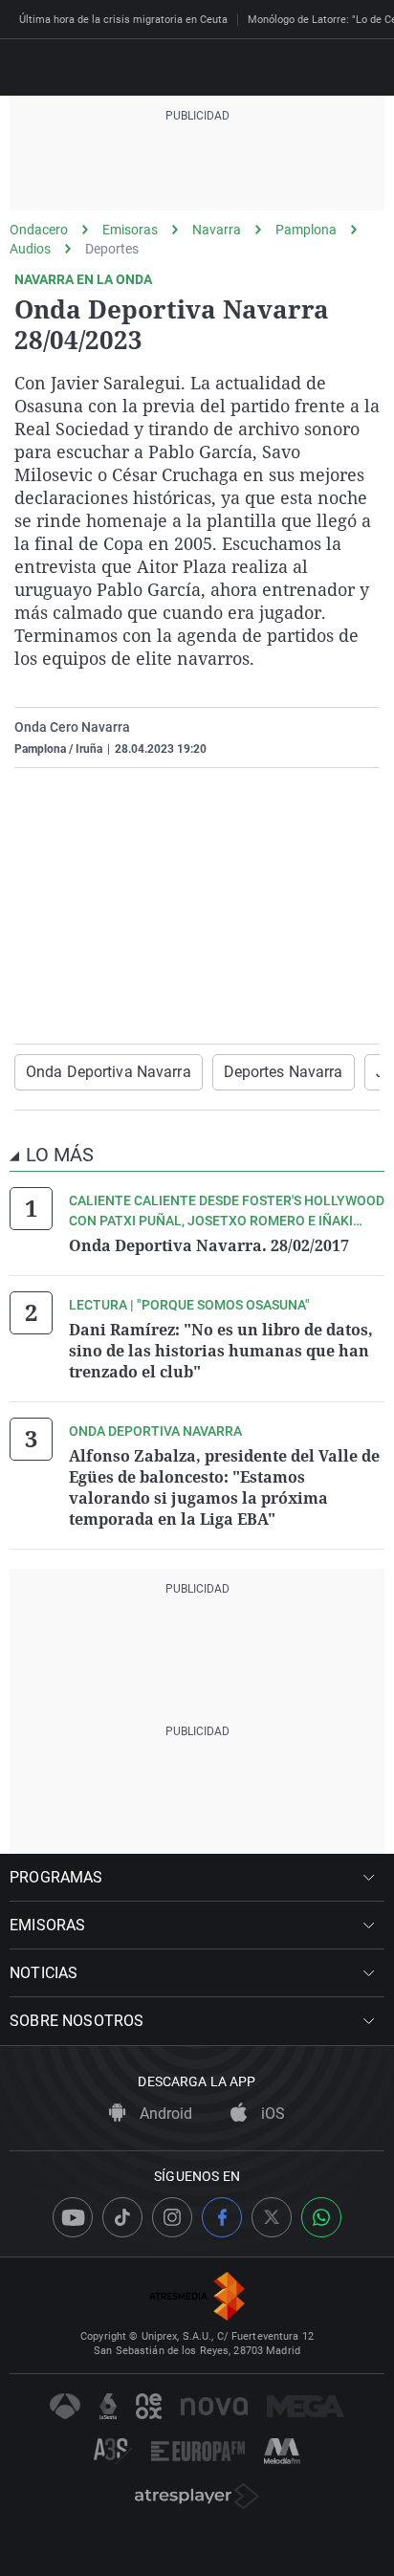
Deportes (112, 249)
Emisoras (130, 230)
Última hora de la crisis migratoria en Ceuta (123, 20)
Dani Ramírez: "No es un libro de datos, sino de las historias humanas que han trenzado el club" (221, 1351)
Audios (30, 249)
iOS (271, 2114)
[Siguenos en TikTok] (122, 2217)
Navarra (217, 230)
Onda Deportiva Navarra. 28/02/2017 (209, 1245)
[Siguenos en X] (272, 2217)
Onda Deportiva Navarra (109, 1072)
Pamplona (306, 230)
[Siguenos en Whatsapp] (321, 2217)
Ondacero (39, 230)
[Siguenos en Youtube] (73, 2217)
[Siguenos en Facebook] (222, 2217)
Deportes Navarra (284, 1072)
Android (164, 2114)
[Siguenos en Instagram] (172, 2217)
